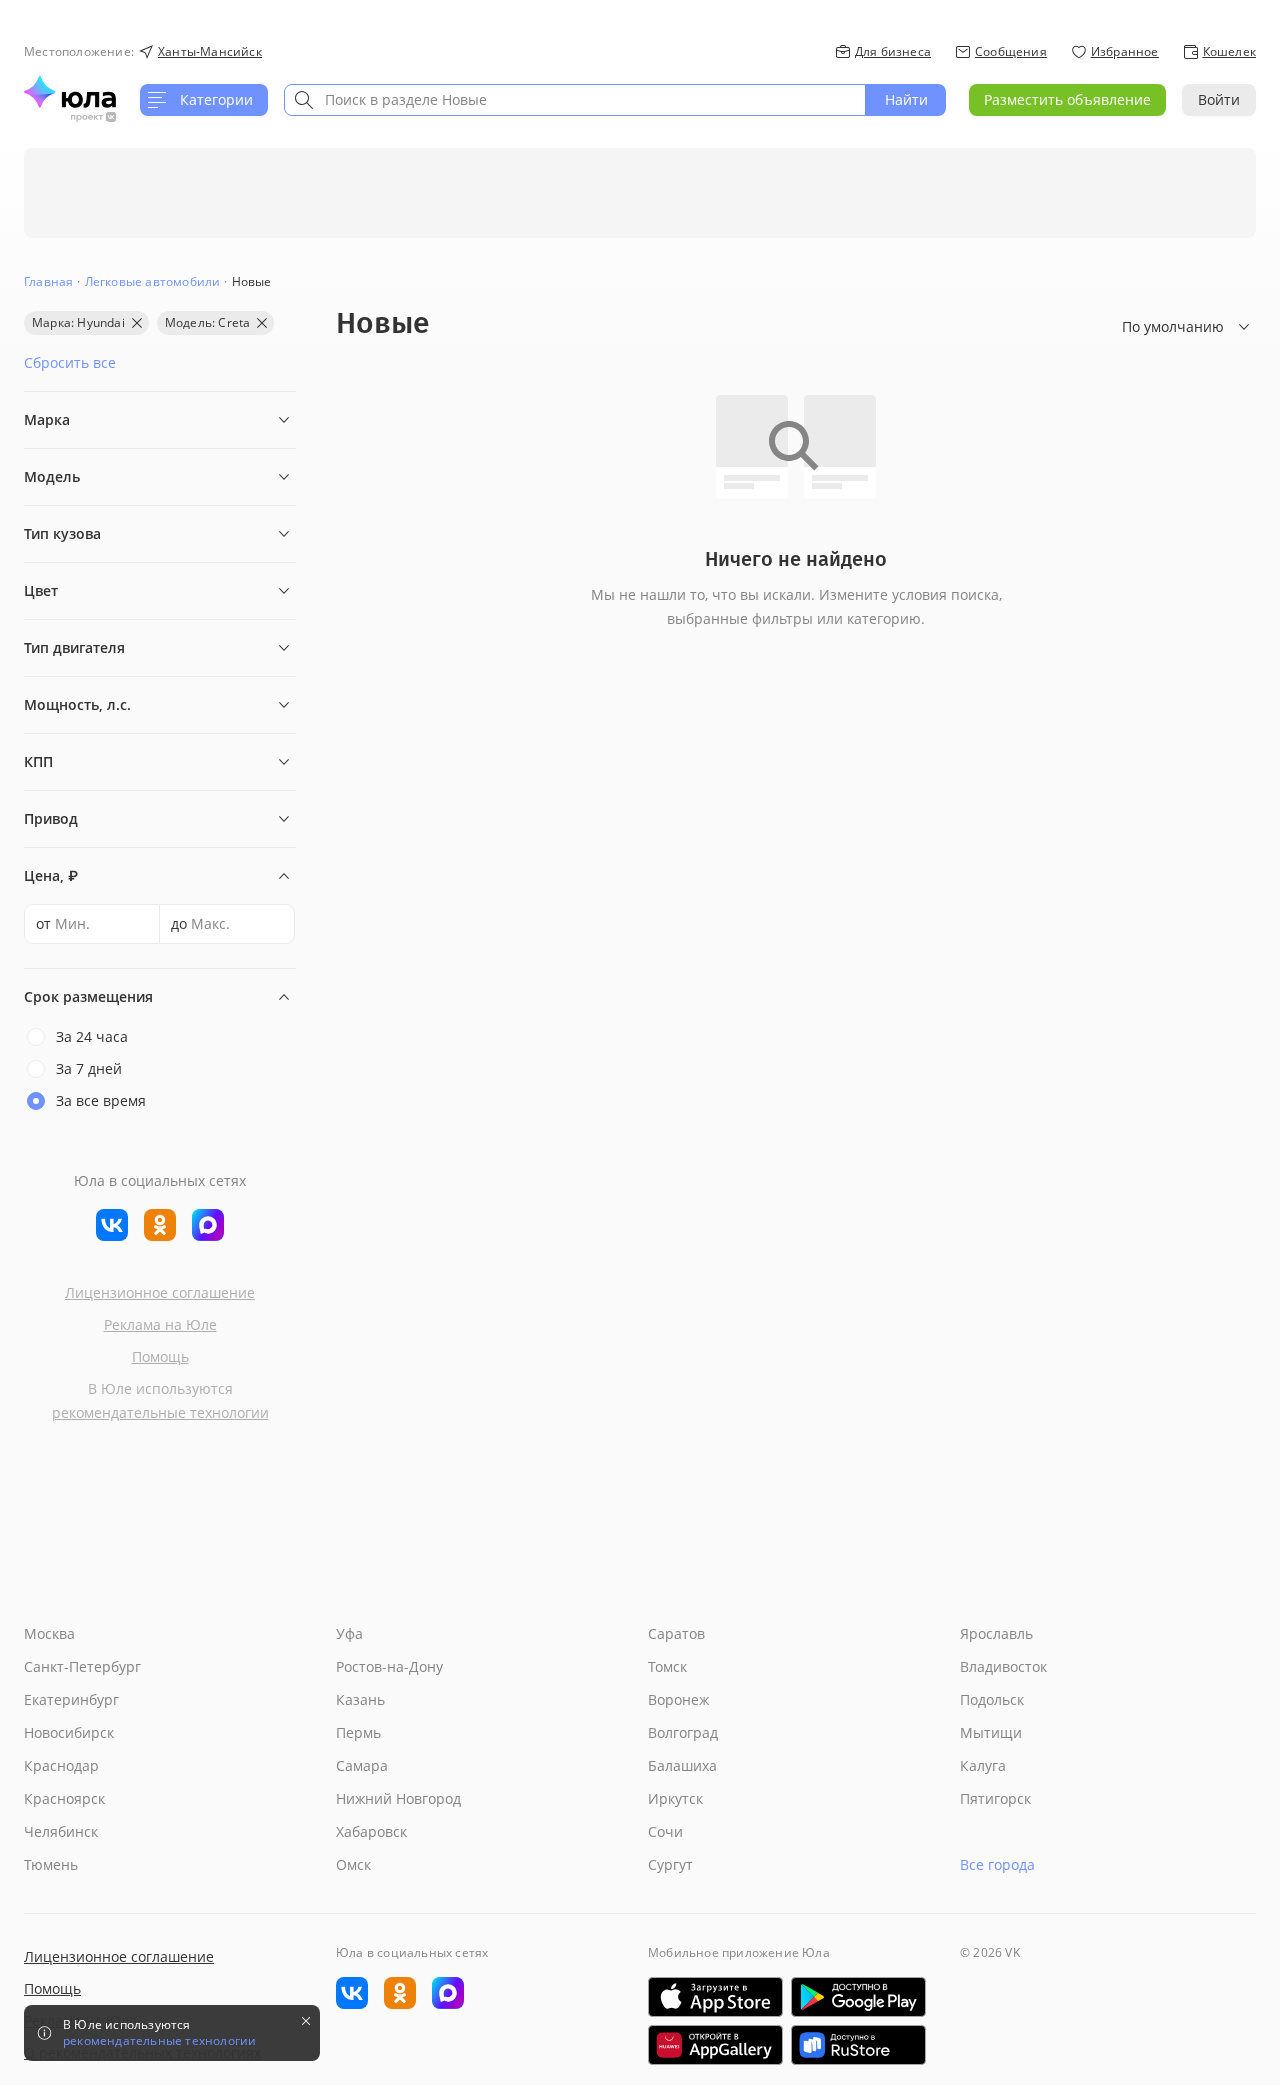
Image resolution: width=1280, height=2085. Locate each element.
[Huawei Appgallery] (715, 2045)
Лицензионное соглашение (160, 1292)
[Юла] (70, 92)
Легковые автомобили (153, 281)
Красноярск (64, 1798)
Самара (362, 1765)
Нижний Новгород (398, 1798)
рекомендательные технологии (160, 1412)
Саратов (676, 1633)
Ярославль (996, 1633)
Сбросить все (70, 362)
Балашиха (682, 1765)
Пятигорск (995, 1798)
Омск (353, 1864)
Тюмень (51, 1864)
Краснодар (61, 1765)
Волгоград (683, 1732)
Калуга (983, 1765)
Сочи (665, 1831)
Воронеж (678, 1699)
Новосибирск (69, 1732)
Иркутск (675, 1798)
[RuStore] (858, 2045)
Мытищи (991, 1732)
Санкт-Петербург (82, 1666)
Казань (360, 1699)
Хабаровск (371, 1831)
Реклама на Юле (160, 1324)
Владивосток (1003, 1666)
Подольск (992, 1699)
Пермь (358, 1732)
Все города (997, 1864)
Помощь (160, 1356)
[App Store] (715, 1997)
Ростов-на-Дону (389, 1666)
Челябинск (61, 1831)
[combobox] (575, 100)
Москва (49, 1633)
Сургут (670, 1864)
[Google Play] (858, 1997)
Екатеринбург (71, 1699)
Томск (667, 1666)
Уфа (349, 1633)
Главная (48, 281)
